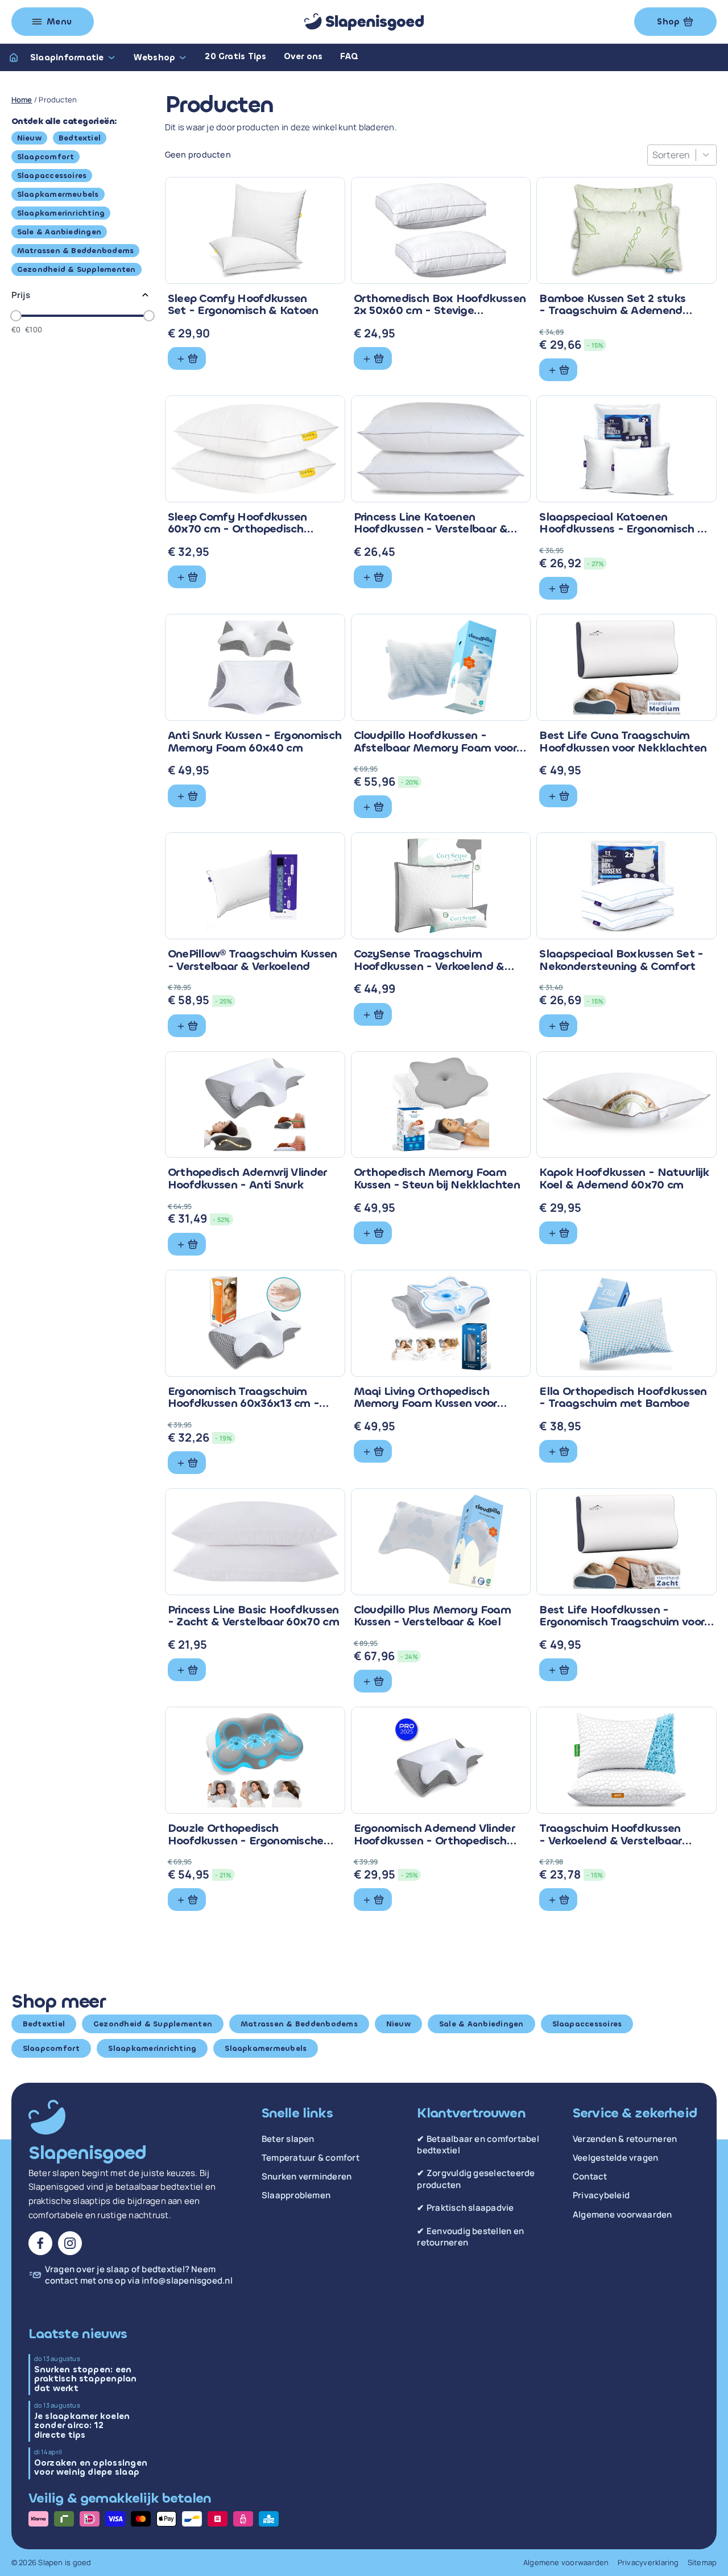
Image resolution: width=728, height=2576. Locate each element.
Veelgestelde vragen (616, 2158)
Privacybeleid (601, 2195)
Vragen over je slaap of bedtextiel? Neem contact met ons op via (139, 2275)
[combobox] (671, 155)
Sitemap (702, 2562)
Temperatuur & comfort (311, 2158)
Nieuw (29, 138)
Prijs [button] (21, 295)
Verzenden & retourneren (625, 2139)
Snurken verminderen (307, 2177)
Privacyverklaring (648, 2562)
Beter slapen (288, 2139)
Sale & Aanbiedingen (59, 232)
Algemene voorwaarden (622, 2215)
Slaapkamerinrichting (61, 213)
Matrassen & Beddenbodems (76, 251)
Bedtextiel (80, 138)
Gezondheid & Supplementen (76, 269)
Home (22, 100)
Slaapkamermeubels (58, 194)
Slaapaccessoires (52, 176)
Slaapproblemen (296, 2195)
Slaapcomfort (46, 157)
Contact (590, 2177)
